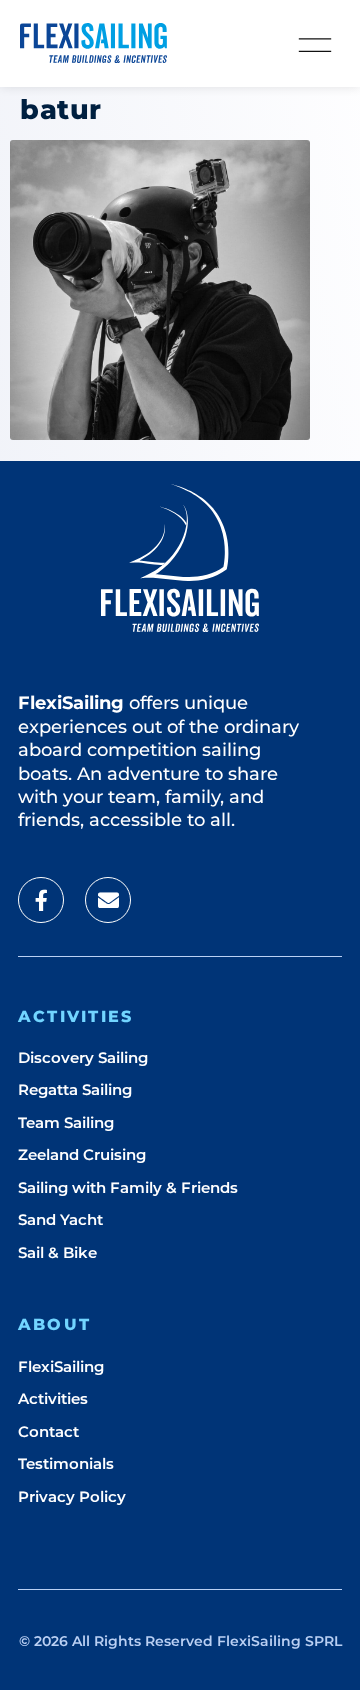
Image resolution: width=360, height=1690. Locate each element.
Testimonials (66, 1463)
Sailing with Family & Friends (128, 1187)
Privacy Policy (72, 1496)
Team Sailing (66, 1122)
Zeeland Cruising (82, 1154)
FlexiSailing (61, 1366)
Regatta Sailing (75, 1089)
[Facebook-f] (41, 900)
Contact (48, 1431)
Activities (53, 1398)
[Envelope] (108, 900)
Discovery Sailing (83, 1057)
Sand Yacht (60, 1219)
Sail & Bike (57, 1252)
